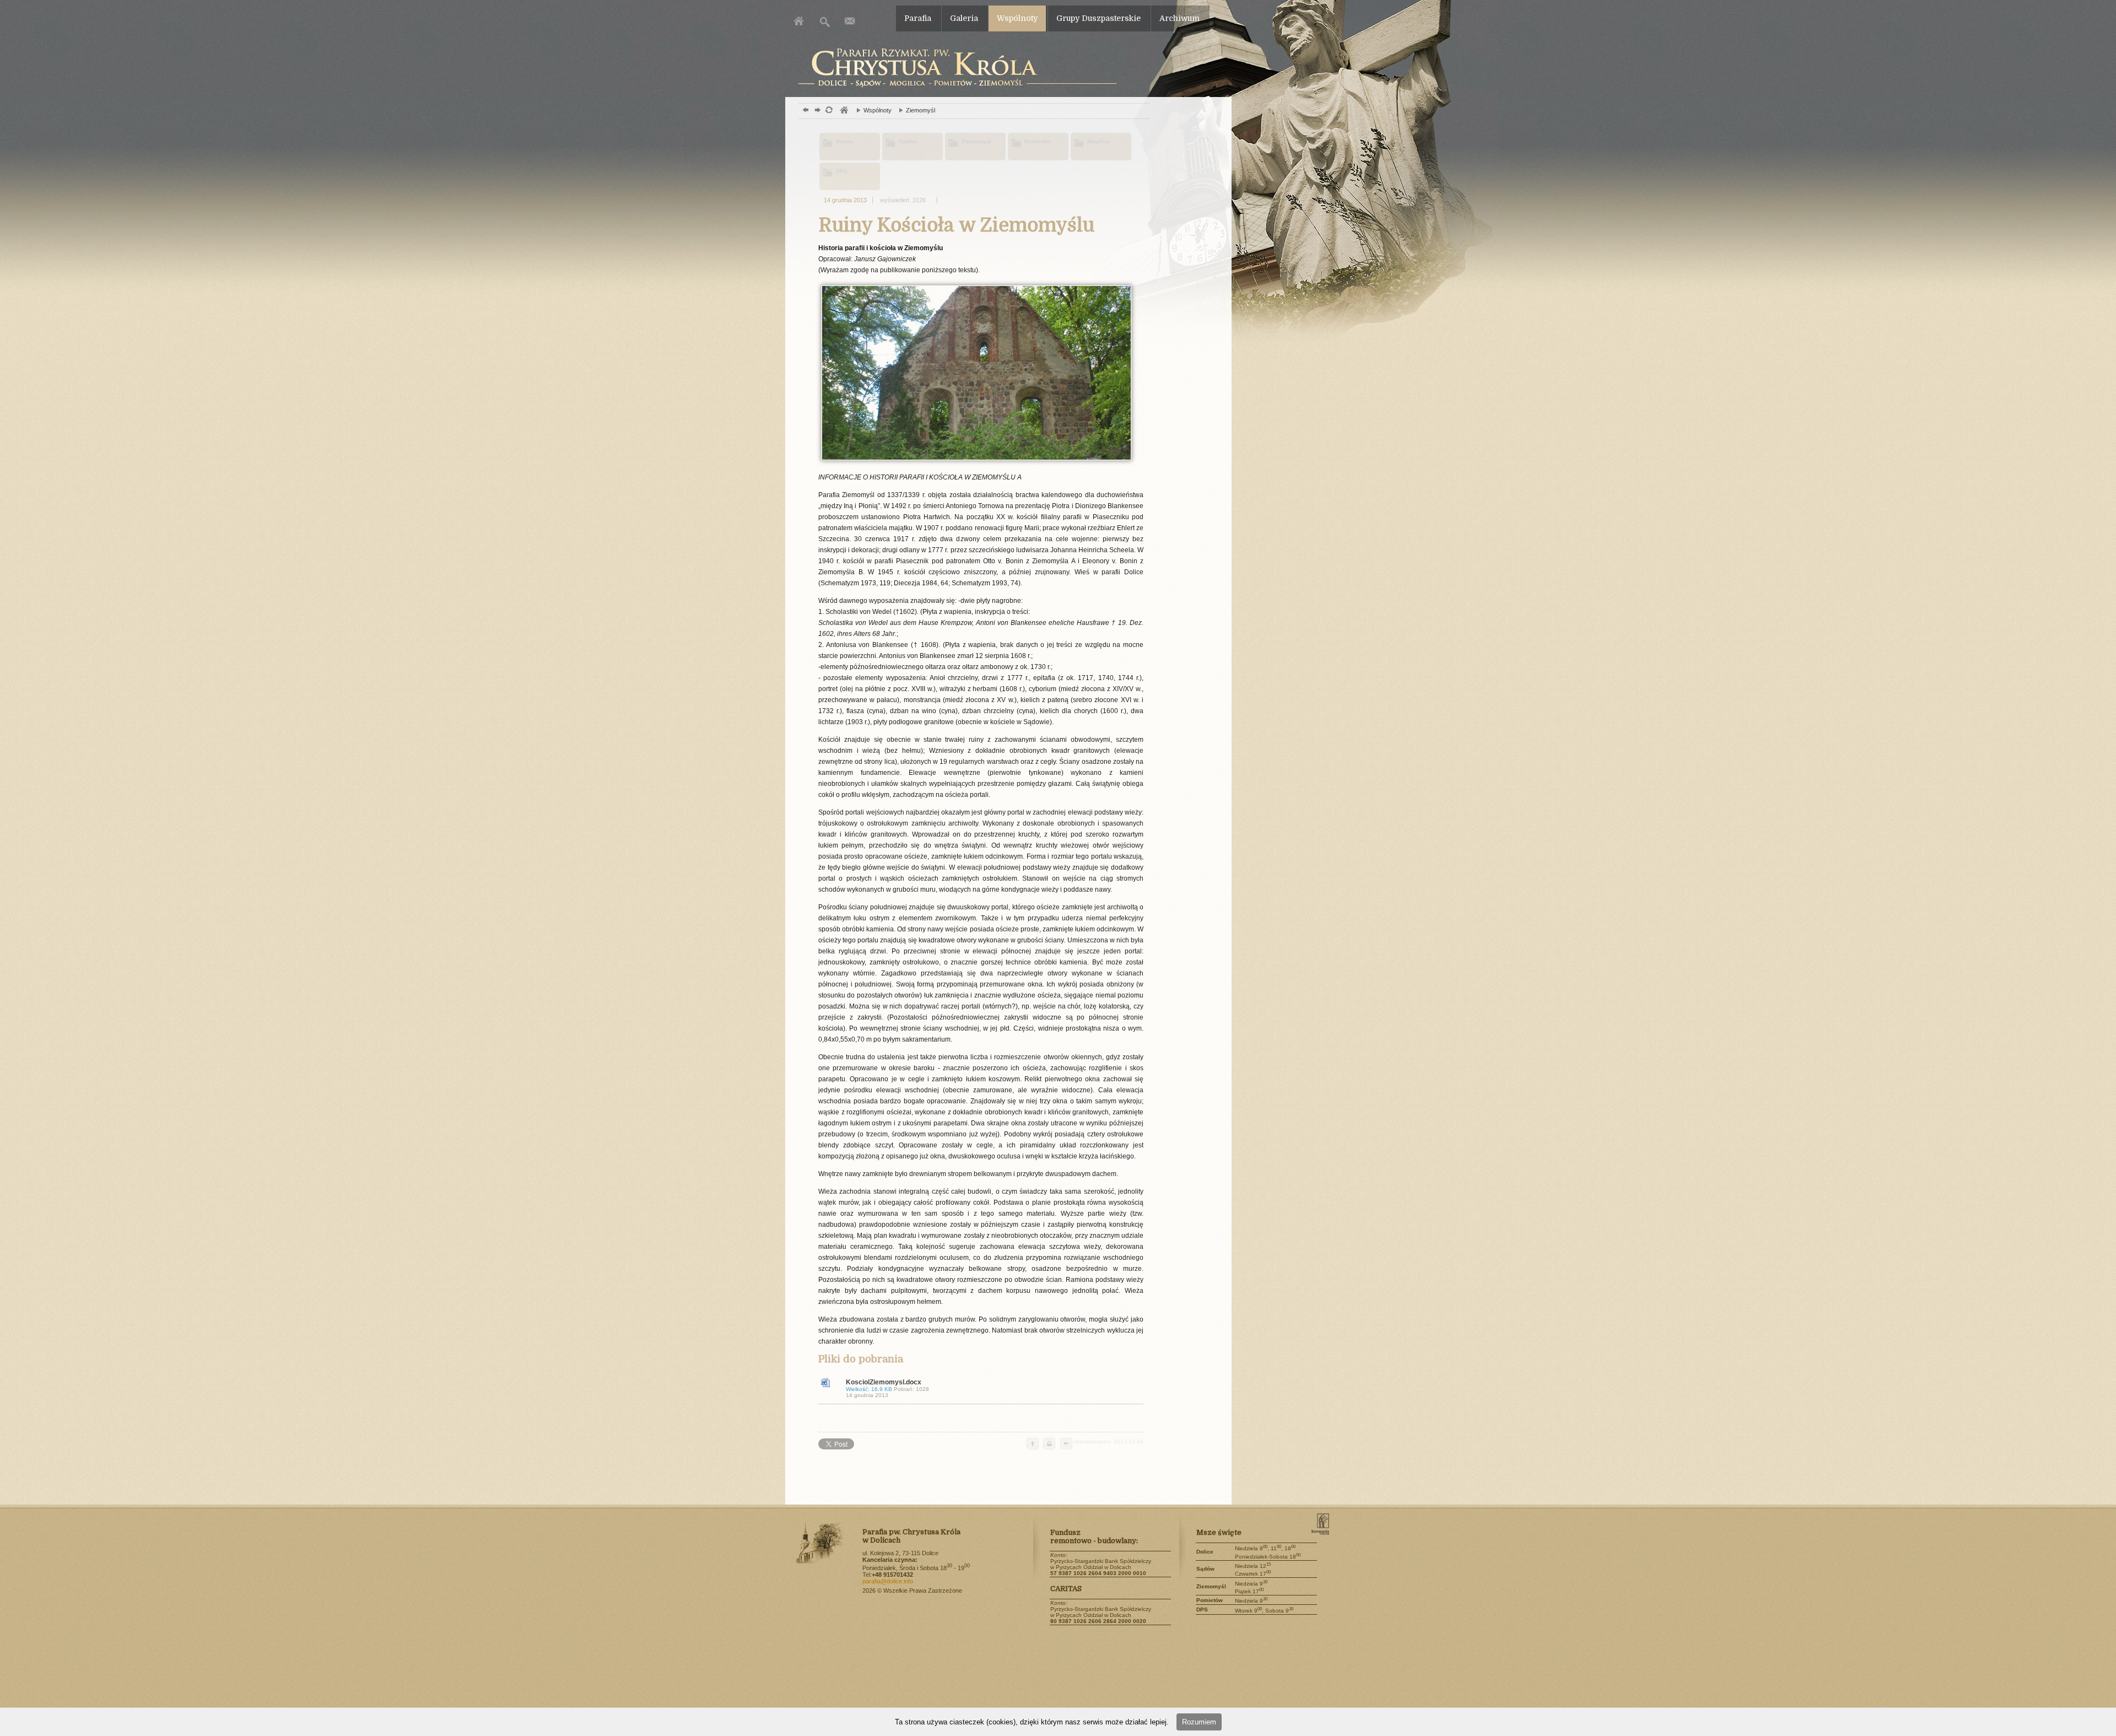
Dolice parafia (954, 68)
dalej (816, 111)
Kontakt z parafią (850, 21)
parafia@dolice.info (888, 1581)
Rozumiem (1199, 1722)
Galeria (964, 18)
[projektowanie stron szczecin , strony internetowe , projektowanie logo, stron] (1330, 1532)
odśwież (828, 111)
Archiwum (1180, 18)
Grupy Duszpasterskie (1099, 18)
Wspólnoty (1017, 18)
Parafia (918, 18)
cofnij (1066, 1444)
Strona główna (800, 21)
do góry (1033, 1444)
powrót (804, 111)
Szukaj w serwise (825, 21)
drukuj (1049, 1444)
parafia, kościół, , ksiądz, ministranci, (843, 111)
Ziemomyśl (914, 110)
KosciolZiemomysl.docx (887, 1388)
